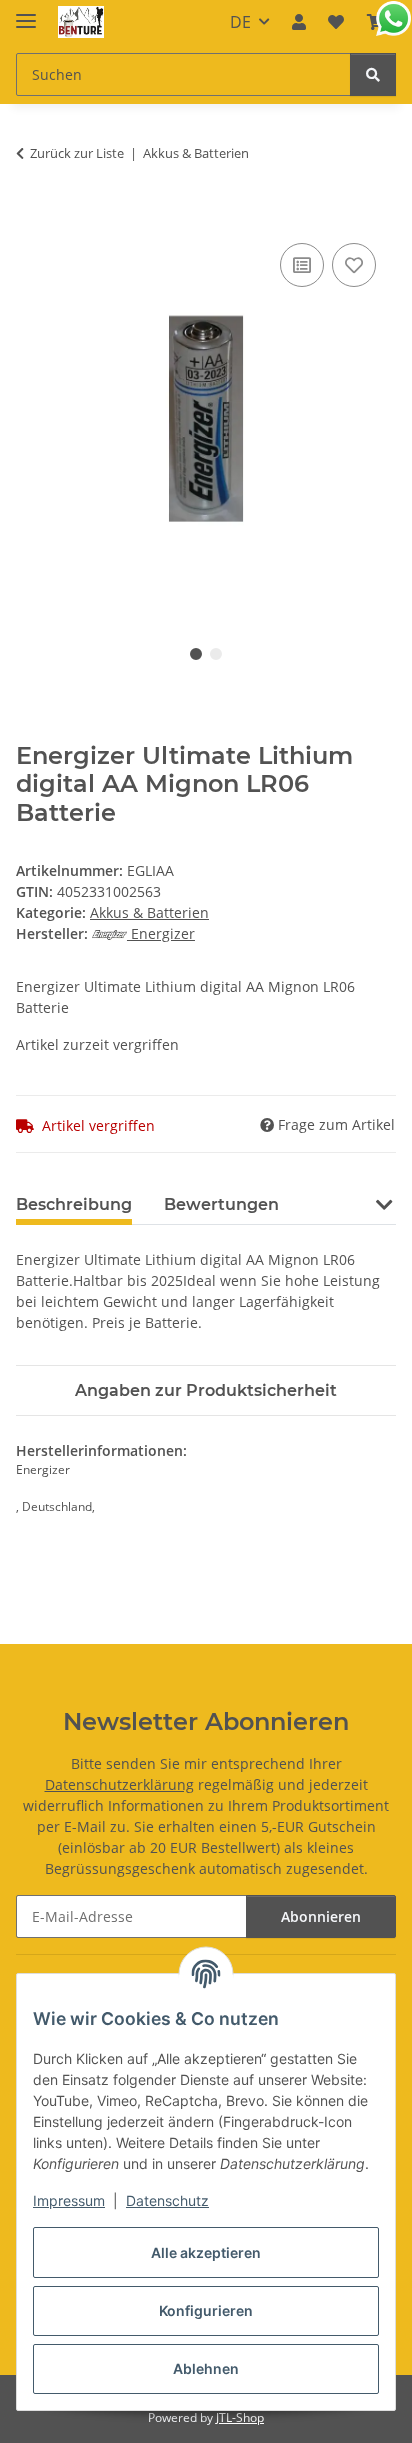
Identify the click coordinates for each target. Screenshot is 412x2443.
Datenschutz (167, 2200)
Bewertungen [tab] (221, 1204)
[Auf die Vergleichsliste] (302, 265)
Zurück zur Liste (77, 153)
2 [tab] (216, 654)
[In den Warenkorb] (32, 216)
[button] (299, 22)
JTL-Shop (240, 2417)
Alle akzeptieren (206, 2252)
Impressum (69, 2200)
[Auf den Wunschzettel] (354, 265)
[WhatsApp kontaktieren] (393, 18)
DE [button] (240, 22)
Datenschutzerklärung (119, 1784)
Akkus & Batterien (149, 912)
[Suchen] (373, 74)
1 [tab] (196, 654)
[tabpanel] (206, 419)
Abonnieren (321, 1916)
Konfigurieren (206, 2310)
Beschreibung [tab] (74, 1204)
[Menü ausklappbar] (26, 12)
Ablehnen (206, 2368)
